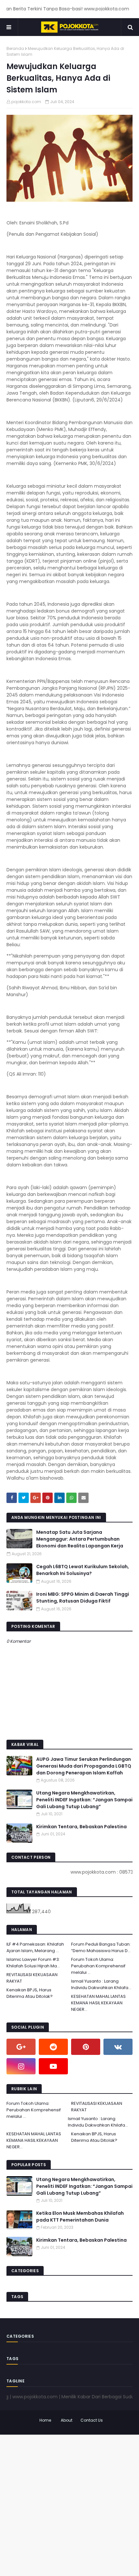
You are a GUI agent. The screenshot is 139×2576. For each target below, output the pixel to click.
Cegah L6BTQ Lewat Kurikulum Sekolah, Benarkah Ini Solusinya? (83, 1570)
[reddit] (53, 2047)
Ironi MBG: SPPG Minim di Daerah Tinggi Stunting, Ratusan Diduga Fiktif (83, 1598)
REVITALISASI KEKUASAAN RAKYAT (32, 1978)
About (67, 2420)
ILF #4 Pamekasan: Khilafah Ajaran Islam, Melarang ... (35, 1947)
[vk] (118, 2047)
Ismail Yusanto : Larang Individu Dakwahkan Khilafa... (101, 1984)
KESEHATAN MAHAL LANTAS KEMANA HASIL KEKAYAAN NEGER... (98, 2003)
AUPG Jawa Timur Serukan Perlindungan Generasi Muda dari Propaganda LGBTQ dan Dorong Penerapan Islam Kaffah (84, 1766)
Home (45, 2420)
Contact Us (92, 2420)
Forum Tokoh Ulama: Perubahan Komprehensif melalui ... (98, 1966)
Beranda (15, 48)
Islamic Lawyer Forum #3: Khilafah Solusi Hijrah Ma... (33, 1963)
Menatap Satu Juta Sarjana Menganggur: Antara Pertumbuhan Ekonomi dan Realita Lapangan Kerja (80, 1539)
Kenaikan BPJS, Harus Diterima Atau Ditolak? (30, 1993)
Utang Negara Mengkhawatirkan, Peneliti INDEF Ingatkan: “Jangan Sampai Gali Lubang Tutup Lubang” (84, 1800)
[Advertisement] (69, 2504)
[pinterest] (86, 2047)
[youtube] (53, 2066)
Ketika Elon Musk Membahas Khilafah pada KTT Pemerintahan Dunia (80, 2217)
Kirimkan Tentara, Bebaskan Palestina (81, 1827)
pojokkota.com (26, 102)
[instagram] (21, 2066)
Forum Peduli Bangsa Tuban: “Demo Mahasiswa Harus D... (101, 1947)
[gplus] (21, 2047)
